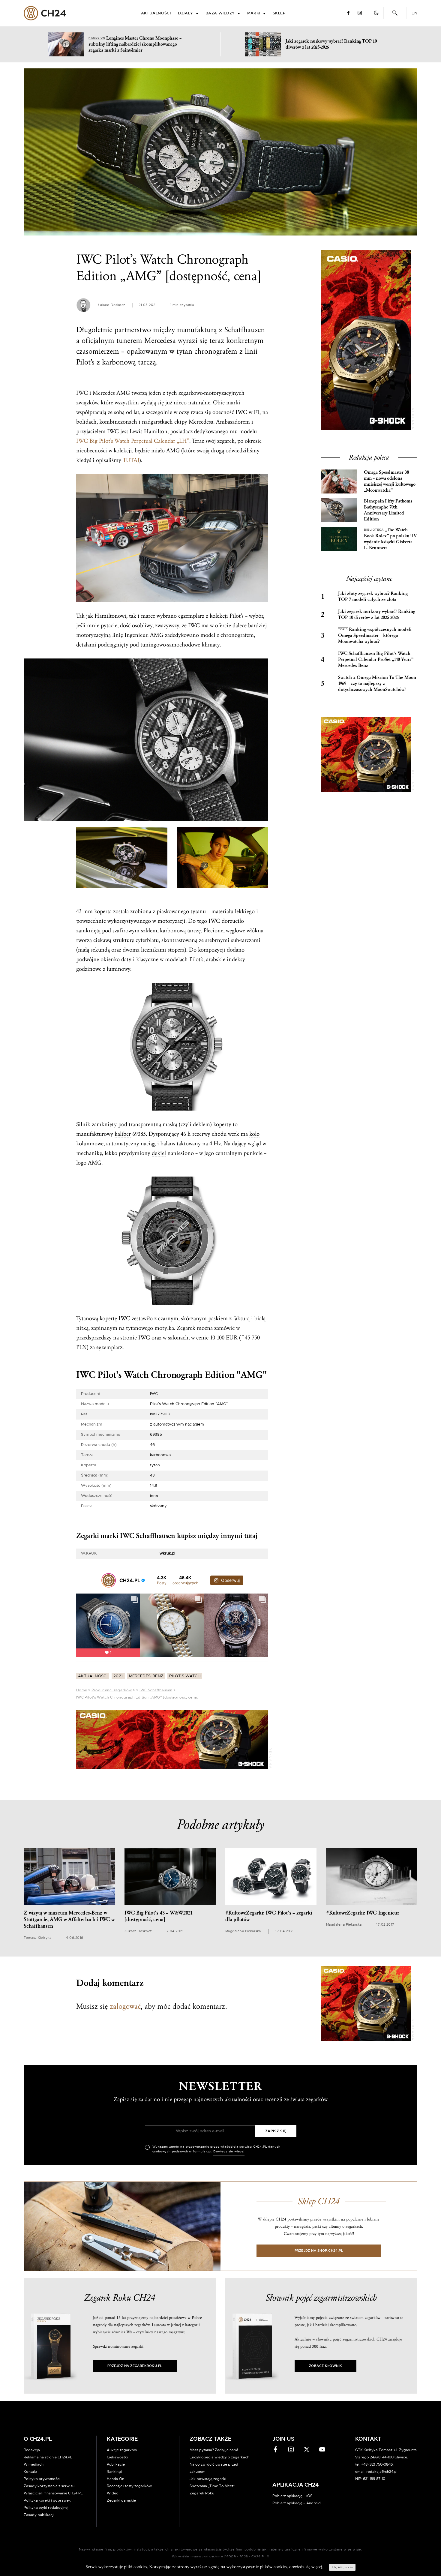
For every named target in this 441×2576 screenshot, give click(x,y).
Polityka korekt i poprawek (47, 2500)
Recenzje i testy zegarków (129, 2486)
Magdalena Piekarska (243, 1931)
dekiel (159, 1153)
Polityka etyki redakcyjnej (46, 2508)
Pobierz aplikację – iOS (292, 2496)
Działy (186, 13)
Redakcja (32, 2450)
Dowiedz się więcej (229, 2152)
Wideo (113, 2493)
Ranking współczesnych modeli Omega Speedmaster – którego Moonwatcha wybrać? (375, 636)
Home (82, 1690)
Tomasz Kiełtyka (38, 1938)
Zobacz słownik (325, 2366)
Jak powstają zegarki (208, 2479)
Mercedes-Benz (146, 1676)
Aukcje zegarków (122, 2450)
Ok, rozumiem (342, 2567)
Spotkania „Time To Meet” (212, 2486)
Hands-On (115, 2479)
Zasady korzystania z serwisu (49, 2486)
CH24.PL (45, 13)
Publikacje (116, 2464)
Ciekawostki (117, 2457)
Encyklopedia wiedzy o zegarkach (219, 2457)
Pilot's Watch (185, 1676)
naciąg (148, 1144)
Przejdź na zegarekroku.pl (135, 2366)
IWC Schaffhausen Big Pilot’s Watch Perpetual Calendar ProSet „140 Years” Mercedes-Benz (376, 660)
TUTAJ (131, 460)
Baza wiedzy (220, 13)
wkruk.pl (167, 1553)
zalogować (125, 2006)
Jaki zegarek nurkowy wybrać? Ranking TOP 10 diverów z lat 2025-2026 (377, 615)
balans (168, 1144)
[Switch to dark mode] (376, 13)
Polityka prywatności (42, 2479)
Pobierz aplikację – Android (297, 2503)
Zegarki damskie (121, 2500)
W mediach (34, 2464)
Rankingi (114, 2472)
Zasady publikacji (39, 2515)
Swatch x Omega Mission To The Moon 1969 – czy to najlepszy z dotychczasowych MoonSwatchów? (377, 684)
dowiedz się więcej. (306, 2567)
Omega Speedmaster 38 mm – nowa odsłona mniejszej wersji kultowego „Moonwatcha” (390, 481)
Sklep (279, 13)
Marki (254, 13)
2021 (118, 1676)
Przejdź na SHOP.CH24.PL (319, 2251)
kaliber (123, 1134)
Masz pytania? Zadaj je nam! (214, 2450)
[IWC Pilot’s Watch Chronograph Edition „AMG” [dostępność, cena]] (220, 152)
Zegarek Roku (202, 2493)
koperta (103, 911)
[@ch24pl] (109, 1580)
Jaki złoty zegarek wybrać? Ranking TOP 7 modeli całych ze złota (373, 597)
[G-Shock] (172, 1740)
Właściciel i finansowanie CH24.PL (53, 2493)
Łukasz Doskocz (111, 305)
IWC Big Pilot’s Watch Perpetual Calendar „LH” (133, 441)
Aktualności (156, 13)
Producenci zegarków (112, 1690)
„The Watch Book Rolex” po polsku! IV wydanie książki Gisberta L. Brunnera (390, 539)
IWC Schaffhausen (156, 1690)
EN (414, 13)
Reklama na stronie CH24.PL (48, 2457)
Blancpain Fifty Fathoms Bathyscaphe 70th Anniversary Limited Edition (388, 510)
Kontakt (30, 2472)
